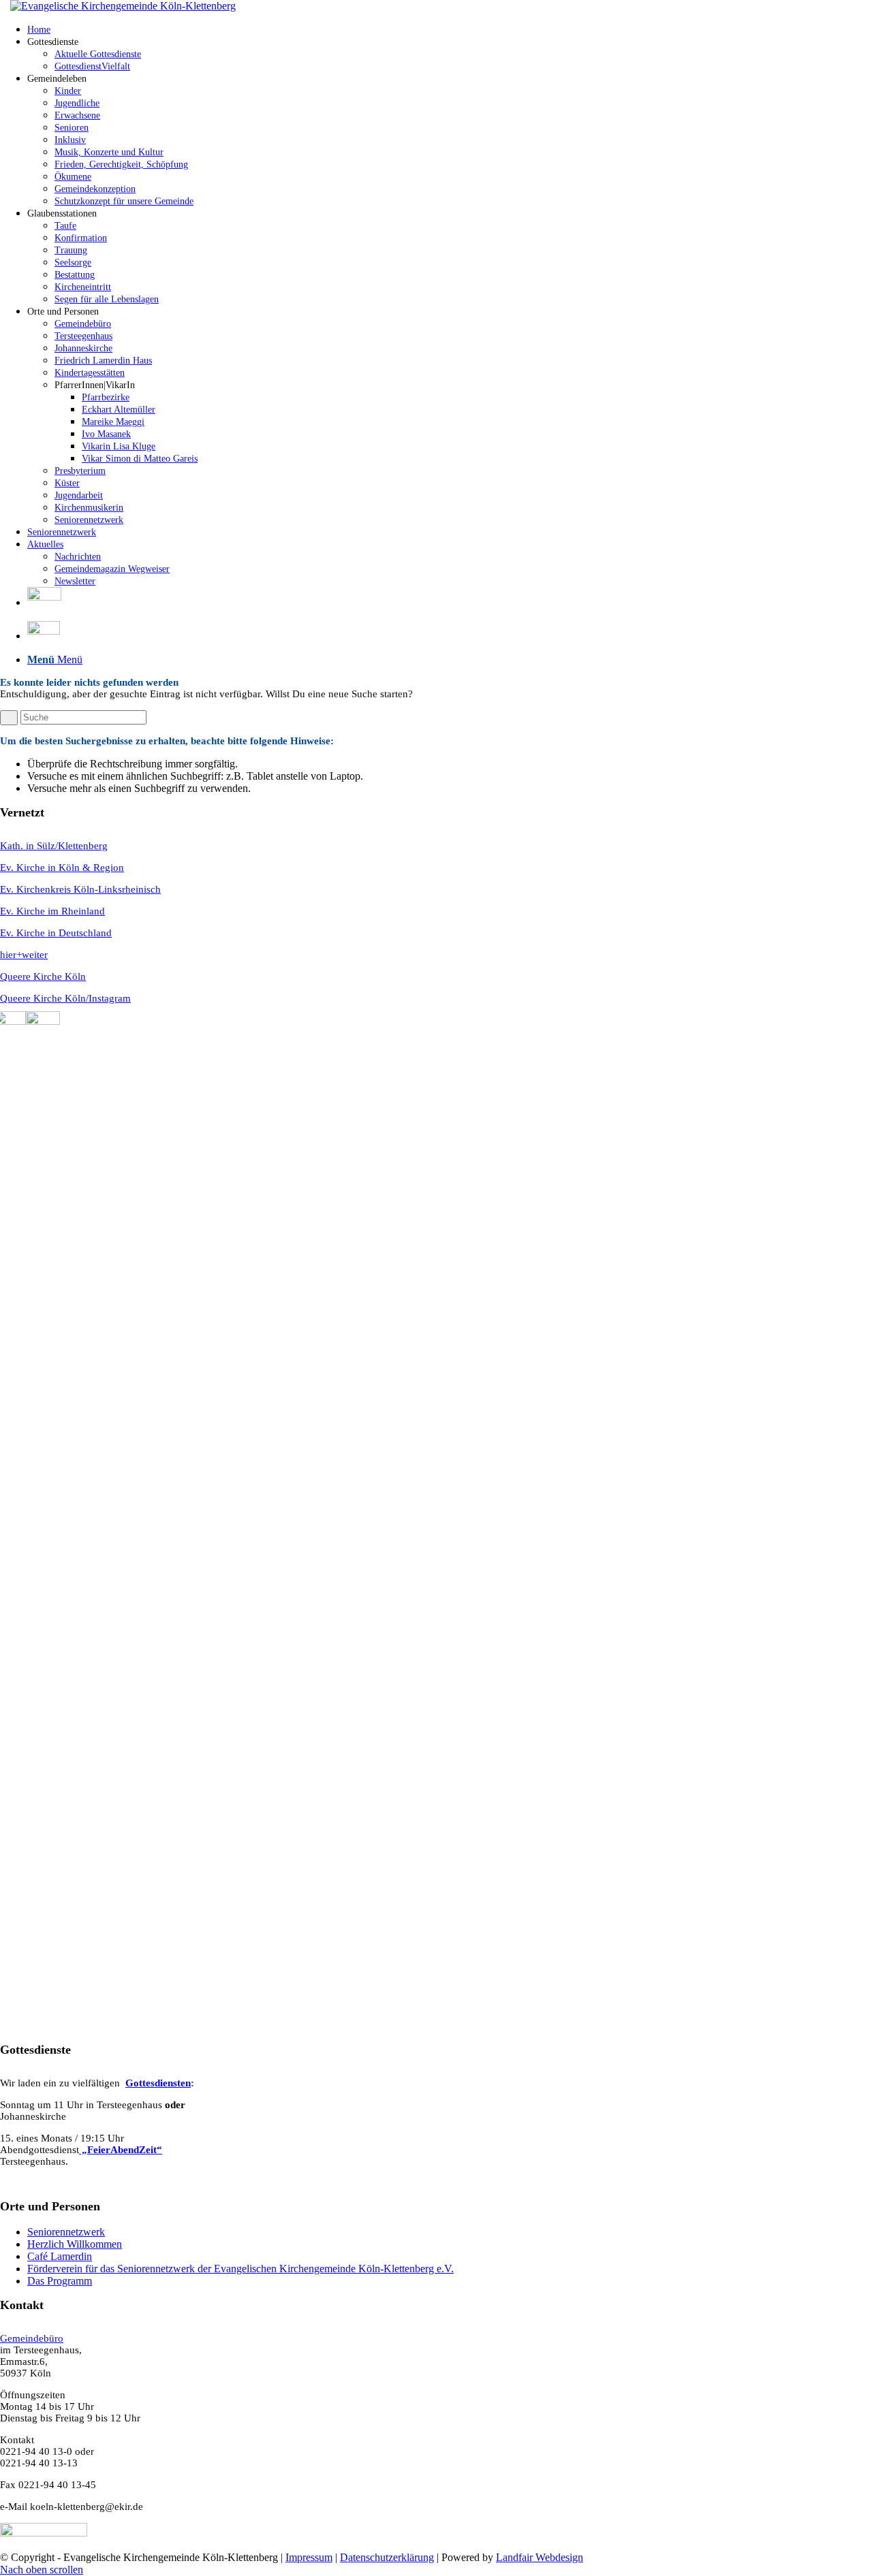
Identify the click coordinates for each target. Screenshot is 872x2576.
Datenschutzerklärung (387, 2557)
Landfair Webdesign (540, 2557)
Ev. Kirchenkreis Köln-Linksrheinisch (80, 889)
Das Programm (60, 2281)
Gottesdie (146, 2083)
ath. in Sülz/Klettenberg (58, 846)
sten (182, 2083)
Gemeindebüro (32, 2338)
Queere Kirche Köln (43, 976)
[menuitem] (450, 29)
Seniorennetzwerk (66, 2232)
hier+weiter (24, 955)
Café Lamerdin (60, 2256)
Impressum (309, 2557)
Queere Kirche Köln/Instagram (65, 998)
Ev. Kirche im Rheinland (52, 911)
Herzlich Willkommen (75, 2244)
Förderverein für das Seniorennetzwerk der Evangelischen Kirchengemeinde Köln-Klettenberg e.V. (240, 2269)
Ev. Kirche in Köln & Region (62, 868)
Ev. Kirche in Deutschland (56, 933)
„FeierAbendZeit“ (121, 2150)
